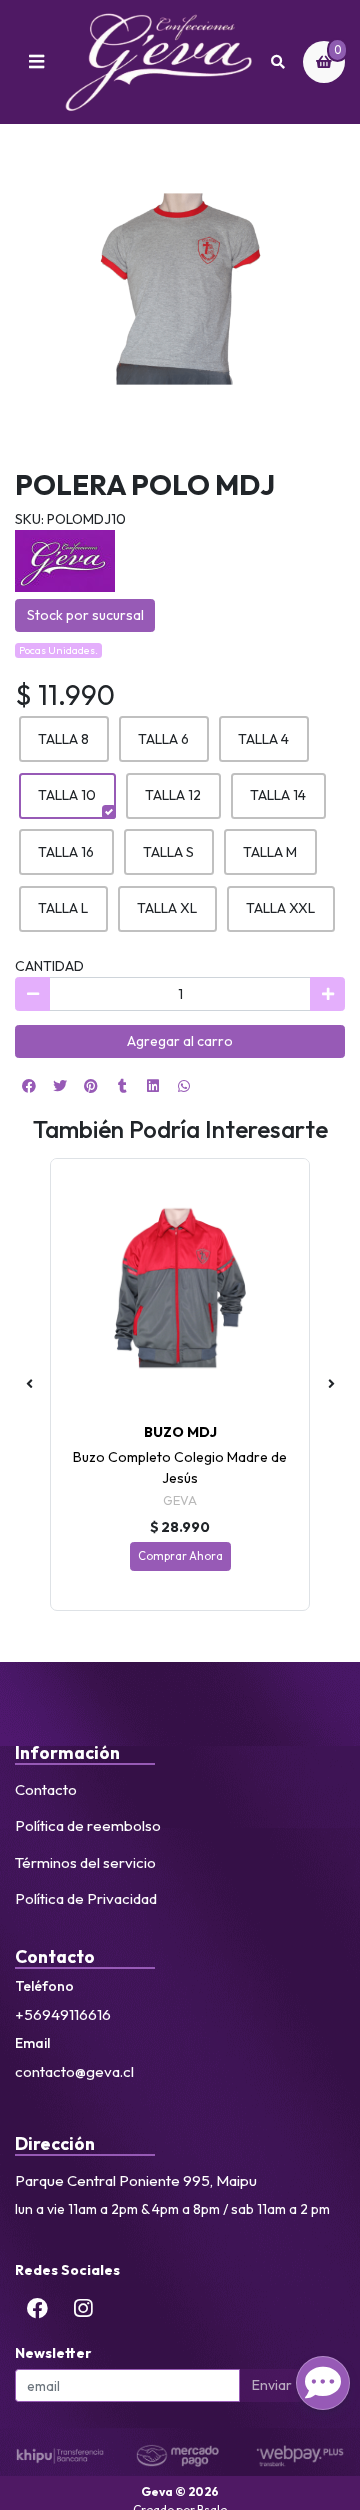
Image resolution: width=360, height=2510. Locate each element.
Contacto (46, 1789)
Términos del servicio (85, 1862)
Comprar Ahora (180, 1556)
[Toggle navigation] (36, 62)
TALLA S (168, 852)
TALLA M (270, 852)
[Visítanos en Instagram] (83, 2309)
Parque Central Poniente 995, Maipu (136, 2180)
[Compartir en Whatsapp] (184, 1086)
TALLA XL (167, 908)
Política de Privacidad (86, 1898)
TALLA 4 (263, 739)
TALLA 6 (163, 739)
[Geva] (158, 62)
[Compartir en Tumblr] (122, 1086)
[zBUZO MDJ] (180, 1288)
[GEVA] (65, 559)
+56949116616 (63, 2014)
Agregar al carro (180, 1041)
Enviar (272, 2385)
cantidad (49, 966)
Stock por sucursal (85, 615)
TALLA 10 (67, 795)
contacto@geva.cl (74, 2071)
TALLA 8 (63, 739)
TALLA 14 (278, 795)
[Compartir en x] (60, 1086)
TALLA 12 (173, 795)
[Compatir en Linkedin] (153, 1086)
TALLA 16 (66, 852)
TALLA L (63, 908)
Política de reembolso (88, 1825)
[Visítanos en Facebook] (38, 2309)
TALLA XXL (280, 908)
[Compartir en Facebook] (29, 1086)
